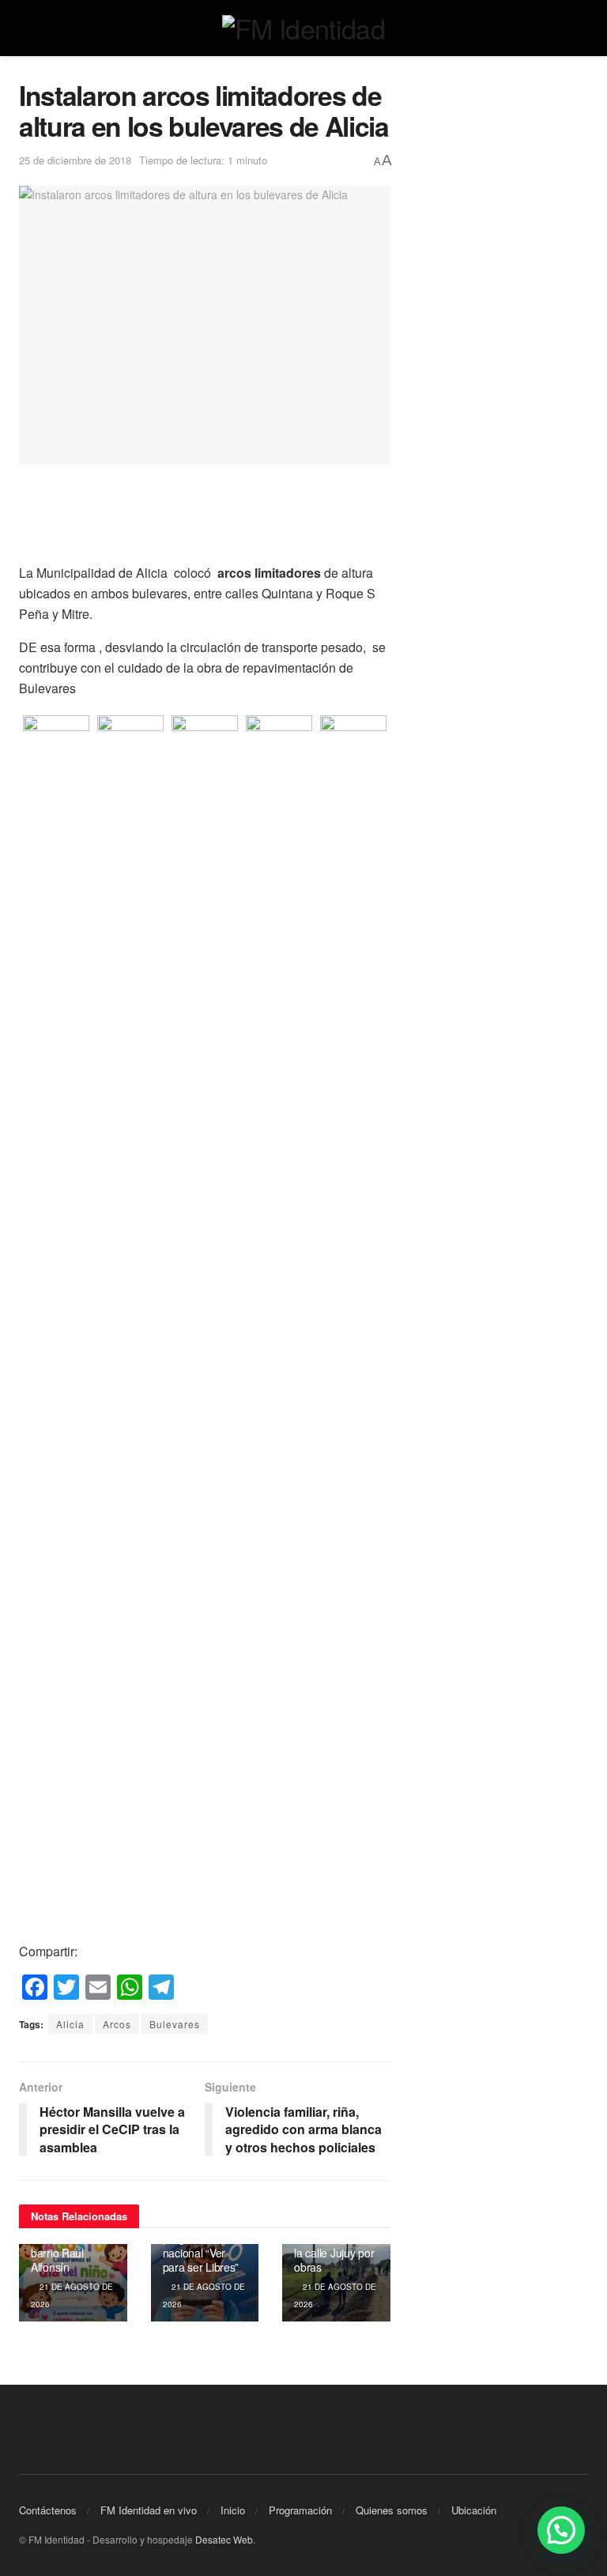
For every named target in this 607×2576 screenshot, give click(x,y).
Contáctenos (48, 2510)
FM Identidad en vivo (149, 2510)
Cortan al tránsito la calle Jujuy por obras (335, 2252)
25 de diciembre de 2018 (75, 160)
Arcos (117, 2024)
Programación (300, 2510)
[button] (561, 2530)
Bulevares (175, 2024)
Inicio (233, 2510)
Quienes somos (392, 2510)
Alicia (70, 2024)
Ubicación (474, 2510)
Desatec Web (224, 2539)
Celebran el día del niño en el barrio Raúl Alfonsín (68, 2245)
